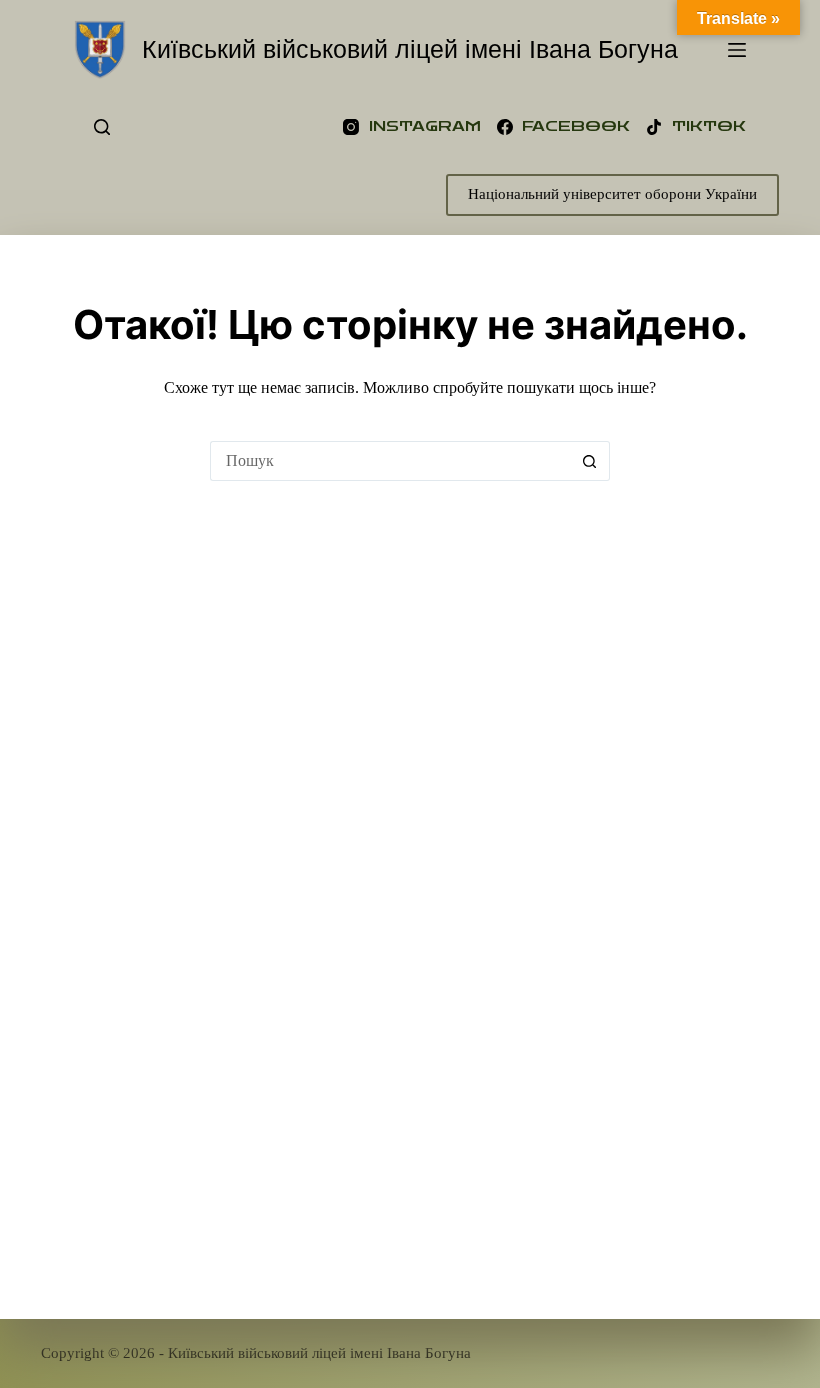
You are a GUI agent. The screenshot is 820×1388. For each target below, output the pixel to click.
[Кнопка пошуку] (590, 461)
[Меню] (737, 50)
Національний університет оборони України (612, 194)
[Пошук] (102, 127)
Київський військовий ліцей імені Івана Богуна (410, 49)
